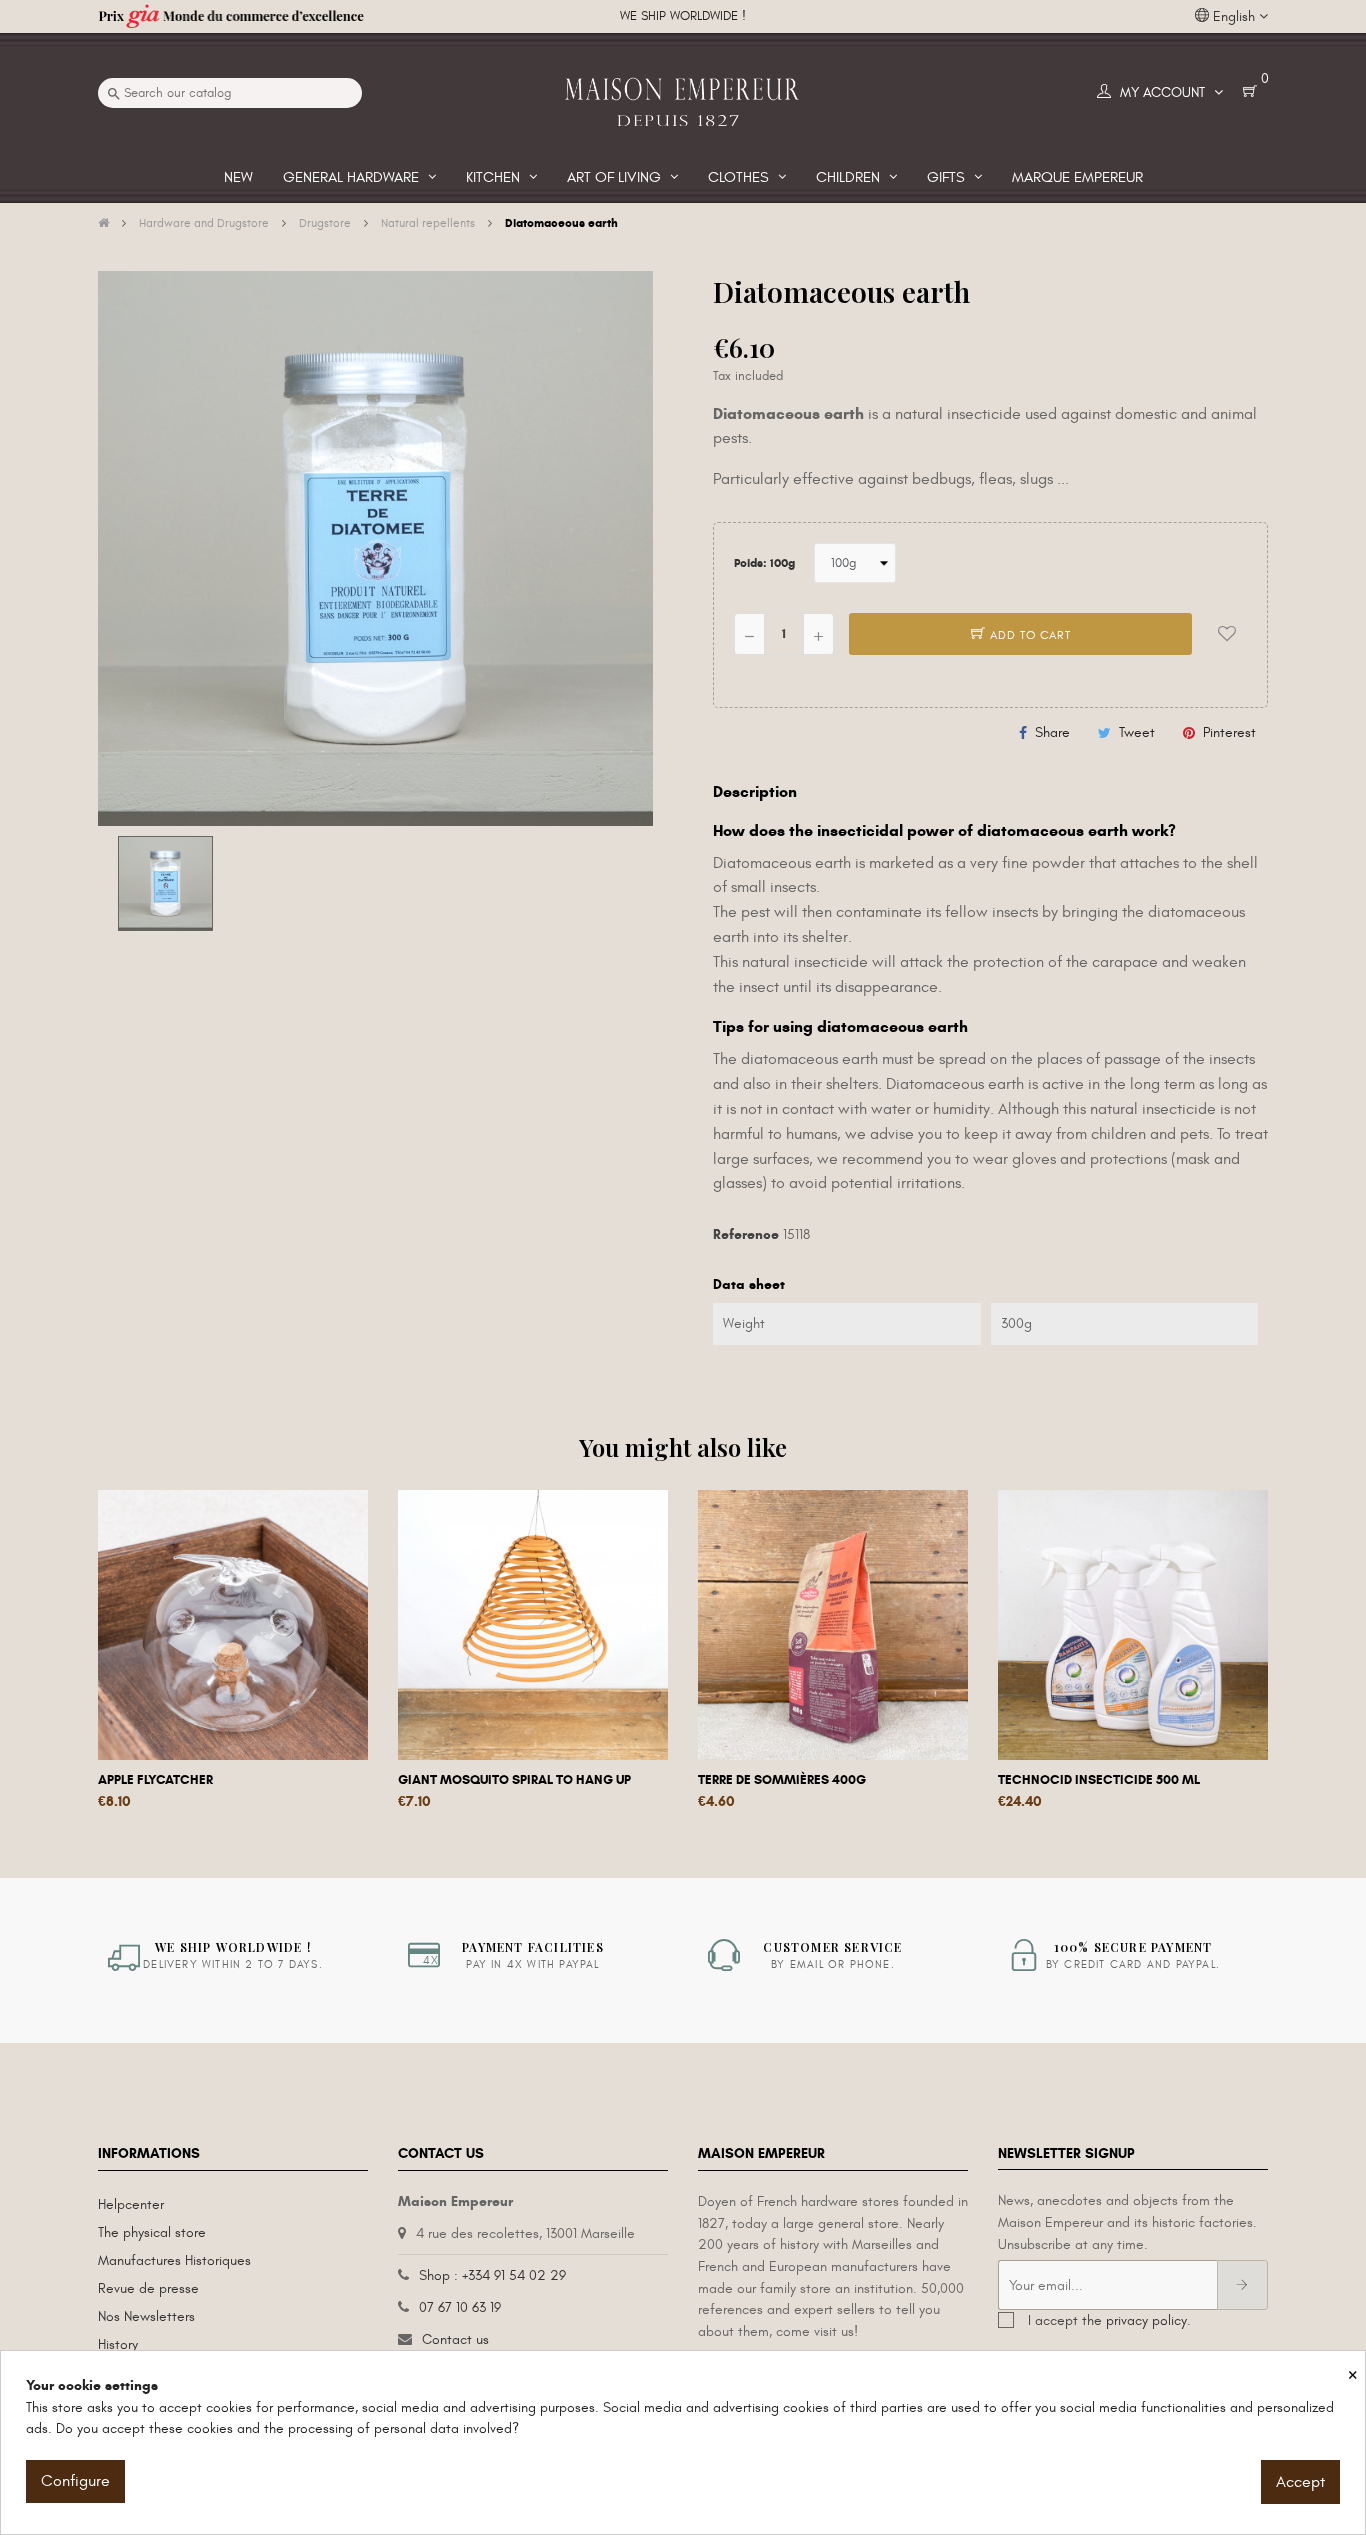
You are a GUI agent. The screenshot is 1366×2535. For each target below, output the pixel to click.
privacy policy (1146, 2320)
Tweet (1137, 732)
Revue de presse (148, 2288)
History (118, 2344)
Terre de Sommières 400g (782, 1780)
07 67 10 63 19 (460, 2307)
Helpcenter (131, 2204)
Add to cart (1028, 635)
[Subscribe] (1242, 2285)
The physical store (152, 2232)
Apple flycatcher (155, 1780)
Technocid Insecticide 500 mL (1099, 1780)
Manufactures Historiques (174, 2260)
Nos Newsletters (146, 2316)
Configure (75, 2481)
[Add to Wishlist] (1227, 634)
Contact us (455, 2339)
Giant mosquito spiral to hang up (514, 1780)
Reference (746, 1234)
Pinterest (1229, 732)
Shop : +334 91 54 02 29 (492, 2275)
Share (1052, 732)
